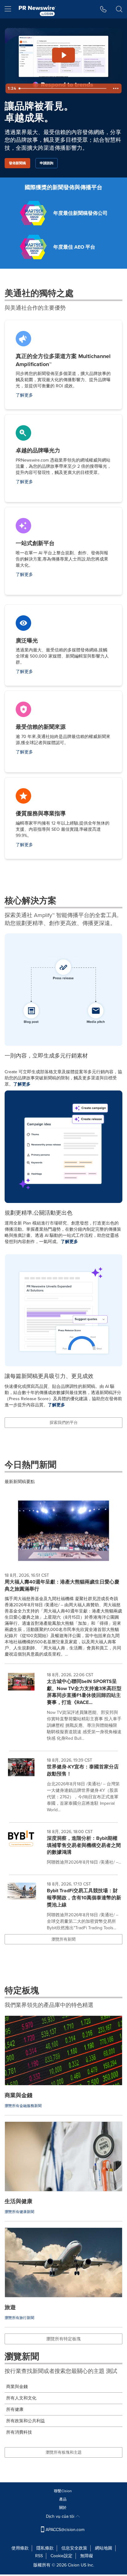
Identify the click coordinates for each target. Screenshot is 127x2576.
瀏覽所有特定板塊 (63, 2339)
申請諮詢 (47, 163)
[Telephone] (103, 9)
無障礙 (87, 2556)
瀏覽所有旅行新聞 (19, 2318)
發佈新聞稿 (17, 163)
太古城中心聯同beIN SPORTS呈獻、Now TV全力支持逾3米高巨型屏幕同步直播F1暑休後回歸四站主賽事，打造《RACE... (84, 1692)
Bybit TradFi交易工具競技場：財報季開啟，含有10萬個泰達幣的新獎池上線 (84, 1898)
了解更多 (24, 395)
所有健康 (15, 2409)
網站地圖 (104, 2548)
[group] (63, 1708)
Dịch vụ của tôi (61, 2516)
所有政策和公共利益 (26, 2421)
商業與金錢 (17, 2387)
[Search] (119, 9)
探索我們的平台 (64, 1423)
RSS (39, 2556)
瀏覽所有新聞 (63, 1939)
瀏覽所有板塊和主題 (64, 2452)
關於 (63, 2508)
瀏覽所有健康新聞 (19, 2212)
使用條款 (20, 2548)
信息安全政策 (74, 2548)
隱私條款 (45, 2548)
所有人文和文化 (21, 2398)
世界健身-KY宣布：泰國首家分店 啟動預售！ (83, 1770)
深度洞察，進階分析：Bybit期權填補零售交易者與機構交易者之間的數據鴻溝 (84, 1845)
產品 (63, 2499)
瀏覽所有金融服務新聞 (23, 2106)
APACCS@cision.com (65, 2530)
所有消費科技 (19, 2432)
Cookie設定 (61, 2556)
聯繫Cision (63, 2491)
